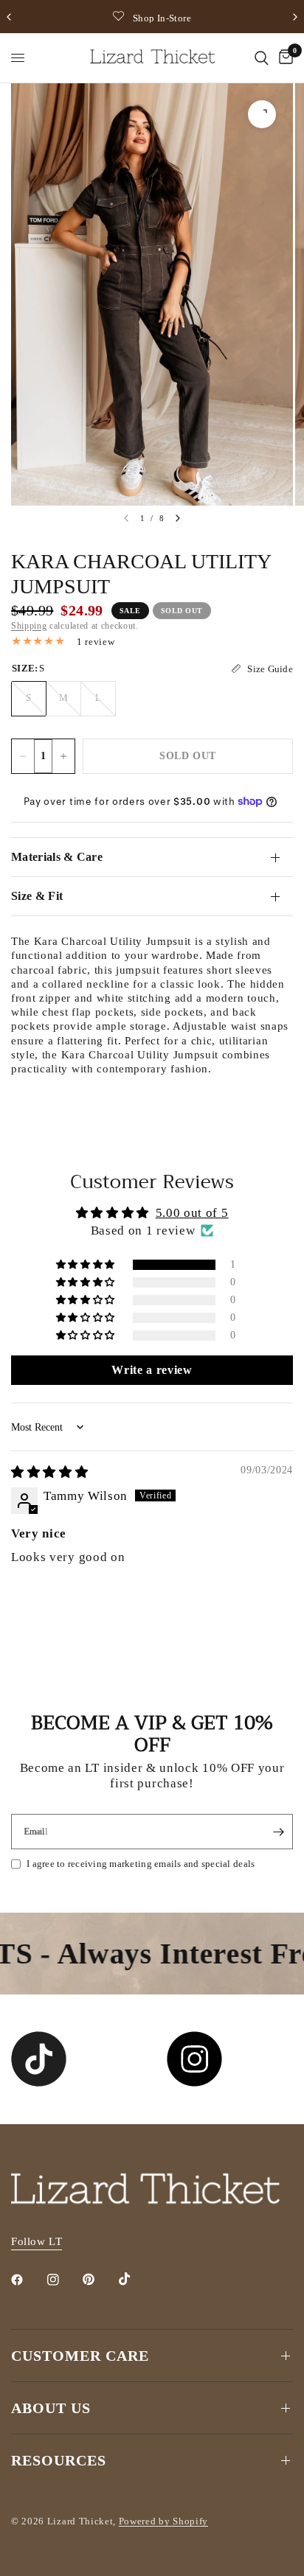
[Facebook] (27, 2280)
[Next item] (178, 518)
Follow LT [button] (37, 2241)
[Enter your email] (278, 1832)
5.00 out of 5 (192, 1213)
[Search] (262, 58)
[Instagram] (63, 2280)
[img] (49, 1472)
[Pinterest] (99, 2280)
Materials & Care (57, 857)
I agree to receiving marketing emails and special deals (141, 1864)
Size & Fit (37, 896)
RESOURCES (59, 2460)
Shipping (29, 626)
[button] (87, 1265)
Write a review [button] (152, 1370)
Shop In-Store (162, 18)
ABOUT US (51, 2408)
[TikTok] (135, 2279)
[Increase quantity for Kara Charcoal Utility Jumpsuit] (63, 756)
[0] (283, 58)
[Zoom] (262, 114)
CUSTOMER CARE (80, 2356)
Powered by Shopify (163, 2521)
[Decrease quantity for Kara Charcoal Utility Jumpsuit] (23, 756)
